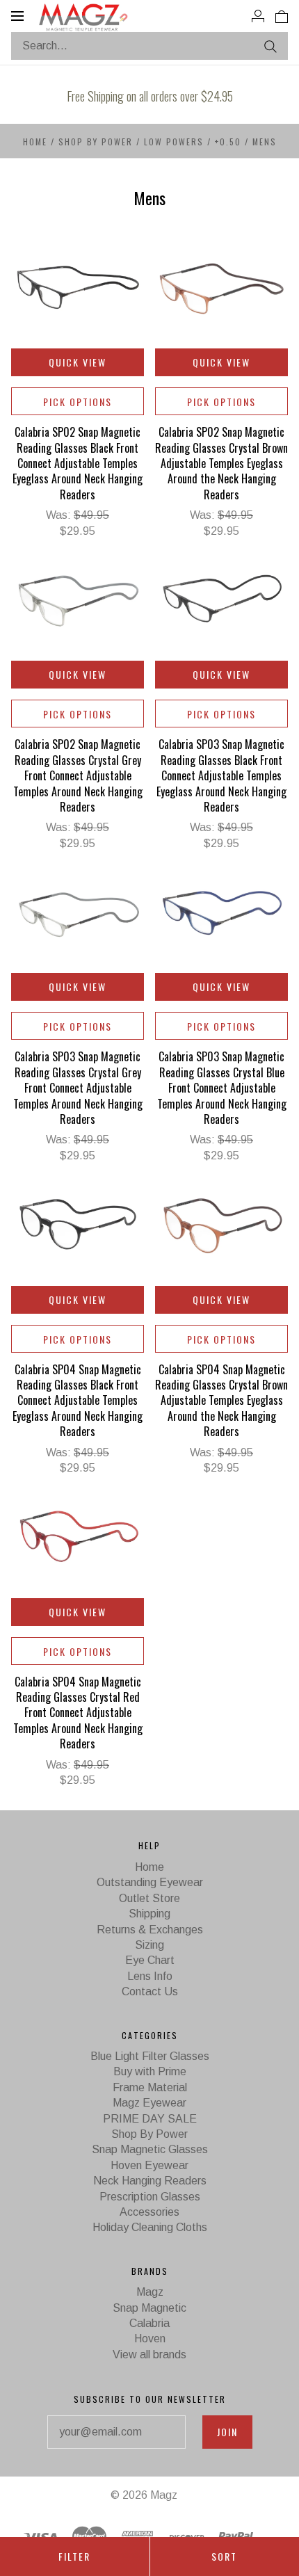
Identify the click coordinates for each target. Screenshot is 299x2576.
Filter (74, 2556)
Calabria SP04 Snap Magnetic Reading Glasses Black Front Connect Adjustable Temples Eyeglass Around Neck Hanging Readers (78, 1401)
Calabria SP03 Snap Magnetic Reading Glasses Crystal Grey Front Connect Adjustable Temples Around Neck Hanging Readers (78, 1088)
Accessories (149, 2212)
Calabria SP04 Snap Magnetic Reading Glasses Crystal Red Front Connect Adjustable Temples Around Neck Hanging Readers (78, 1713)
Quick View (78, 362)
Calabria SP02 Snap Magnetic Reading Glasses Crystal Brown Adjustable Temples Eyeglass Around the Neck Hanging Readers (221, 463)
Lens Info (150, 1976)
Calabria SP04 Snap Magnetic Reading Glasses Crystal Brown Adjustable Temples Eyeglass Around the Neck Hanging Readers (221, 1401)
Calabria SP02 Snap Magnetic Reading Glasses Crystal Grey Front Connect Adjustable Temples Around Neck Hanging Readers (78, 775)
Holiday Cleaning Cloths (150, 2227)
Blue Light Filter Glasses (150, 2056)
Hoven (150, 2338)
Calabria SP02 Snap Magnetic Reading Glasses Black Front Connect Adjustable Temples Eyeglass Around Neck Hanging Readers (78, 463)
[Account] (258, 15)
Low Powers (174, 142)
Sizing (149, 1945)
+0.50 (228, 142)
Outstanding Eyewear (150, 1882)
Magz (150, 2292)
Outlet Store (149, 1898)
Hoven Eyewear (149, 2165)
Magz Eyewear (149, 2103)
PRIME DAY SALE (150, 2119)
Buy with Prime (150, 2071)
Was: (60, 515)
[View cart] (282, 15)
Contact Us (150, 1991)
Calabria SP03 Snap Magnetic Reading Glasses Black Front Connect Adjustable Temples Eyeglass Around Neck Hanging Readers (221, 775)
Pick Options (78, 402)
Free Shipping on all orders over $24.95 (150, 96)
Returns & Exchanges (150, 1930)
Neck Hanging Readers (150, 2181)
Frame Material (150, 2087)
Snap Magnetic (149, 2308)
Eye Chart (150, 1960)
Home (35, 142)
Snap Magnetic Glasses (150, 2149)
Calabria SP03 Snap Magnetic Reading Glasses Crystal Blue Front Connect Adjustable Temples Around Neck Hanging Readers (222, 1088)
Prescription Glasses (150, 2197)
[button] (150, 102)
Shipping (149, 1914)
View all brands (149, 2354)
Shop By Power (96, 142)
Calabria (149, 2323)
